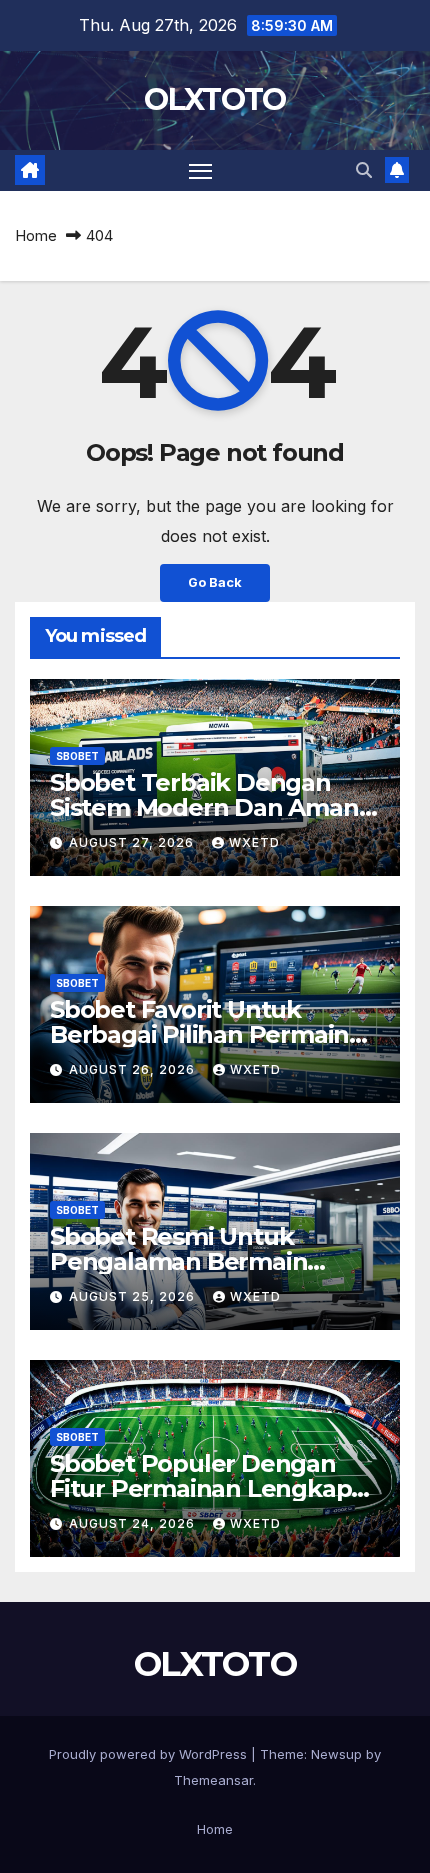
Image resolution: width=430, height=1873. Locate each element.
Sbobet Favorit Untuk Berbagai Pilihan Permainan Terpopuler (214, 1034)
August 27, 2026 (133, 842)
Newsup (336, 1754)
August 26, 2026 (134, 1069)
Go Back (215, 582)
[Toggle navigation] (201, 171)
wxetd (254, 842)
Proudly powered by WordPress (150, 1754)
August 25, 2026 (134, 1296)
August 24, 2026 (134, 1523)
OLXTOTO (214, 99)
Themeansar (213, 1780)
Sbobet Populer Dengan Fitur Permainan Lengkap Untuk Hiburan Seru (200, 1488)
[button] (364, 170)
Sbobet (77, 756)
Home (36, 235)
